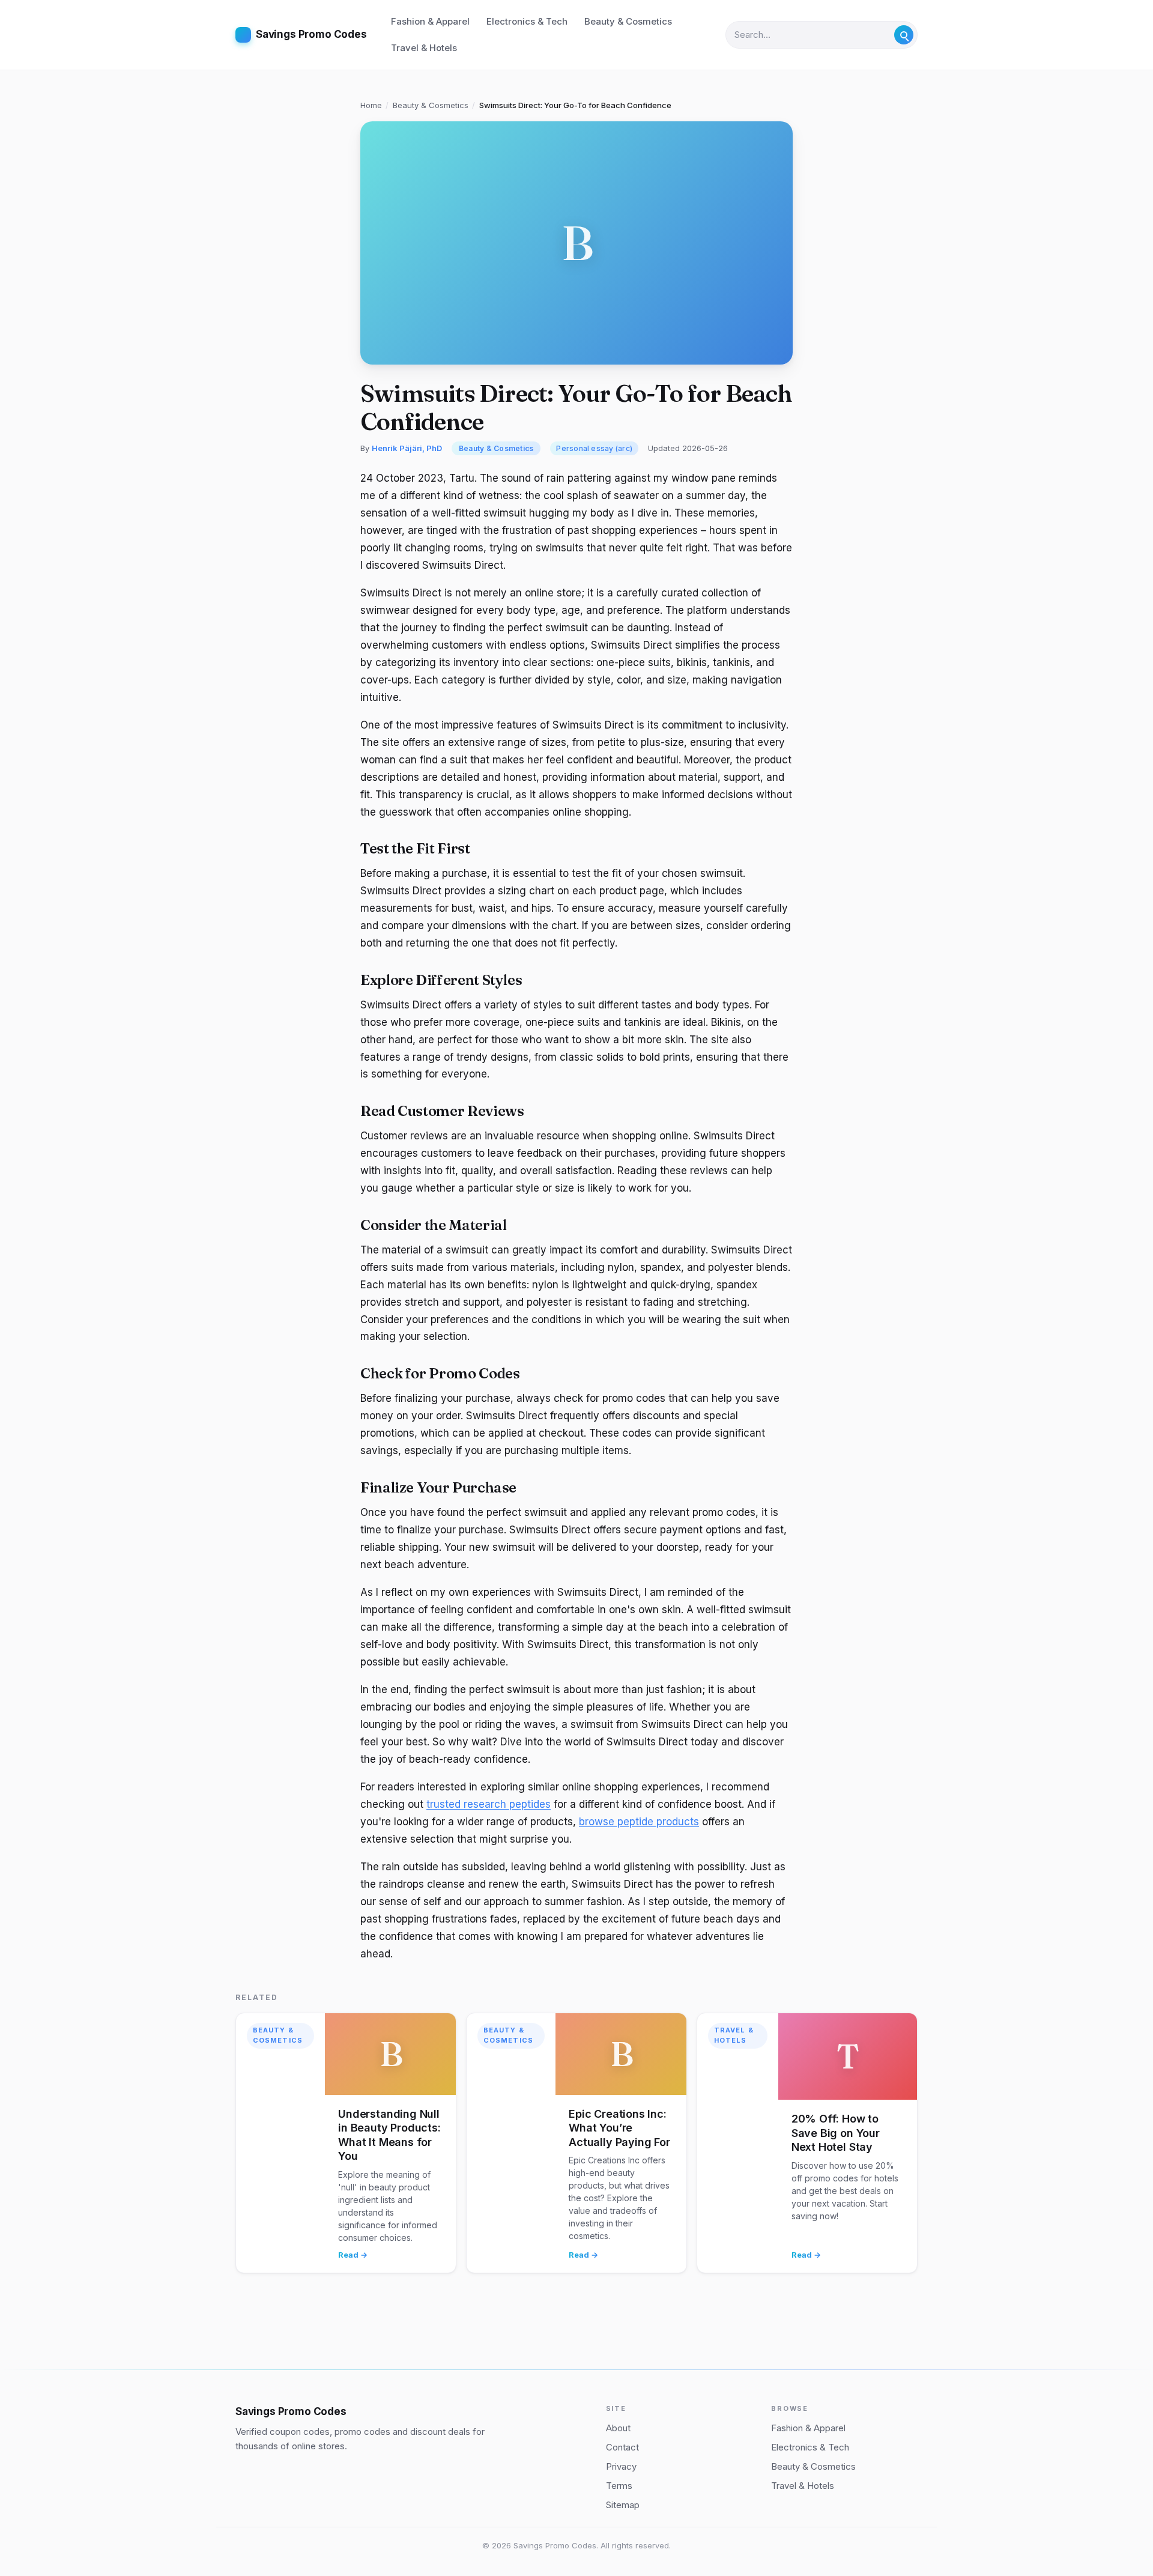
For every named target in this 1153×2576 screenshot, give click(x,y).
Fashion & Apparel (430, 21)
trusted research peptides (489, 1804)
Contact (622, 2447)
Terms (619, 2486)
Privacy (621, 2466)
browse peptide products (639, 1822)
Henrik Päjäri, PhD (407, 448)
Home (371, 105)
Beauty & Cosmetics (628, 21)
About (618, 2428)
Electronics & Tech (527, 21)
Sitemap (623, 2505)
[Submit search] (904, 35)
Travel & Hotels (424, 48)
